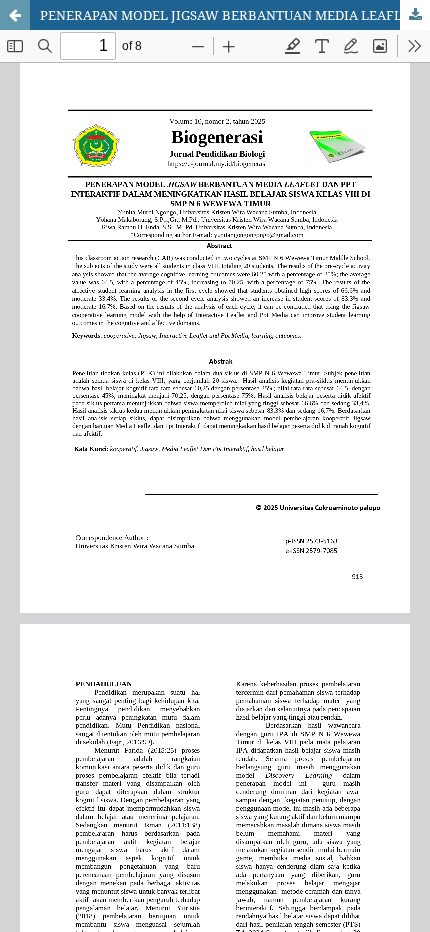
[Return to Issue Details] (15, 15)
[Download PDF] (415, 15)
